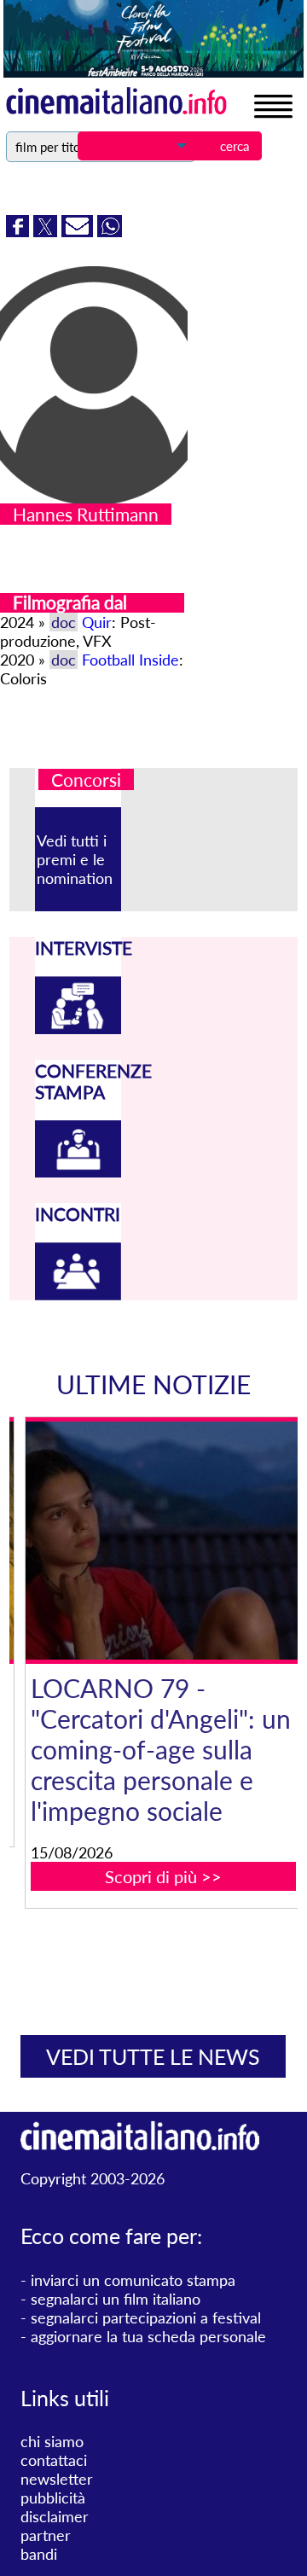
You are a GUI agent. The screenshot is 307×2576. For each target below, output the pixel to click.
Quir (97, 622)
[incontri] (78, 1294)
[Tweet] (47, 231)
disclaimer (55, 2516)
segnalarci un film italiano (116, 2299)
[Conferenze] (78, 1172)
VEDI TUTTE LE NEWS (153, 2056)
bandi (39, 2554)
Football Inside (130, 660)
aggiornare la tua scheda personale (148, 2336)
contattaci (54, 2460)
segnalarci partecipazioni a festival (146, 2317)
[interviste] (78, 1028)
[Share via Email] (79, 231)
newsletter (57, 2479)
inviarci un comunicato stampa (133, 2280)
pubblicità (53, 2497)
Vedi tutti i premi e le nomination (75, 859)
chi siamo (52, 2441)
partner (46, 2535)
